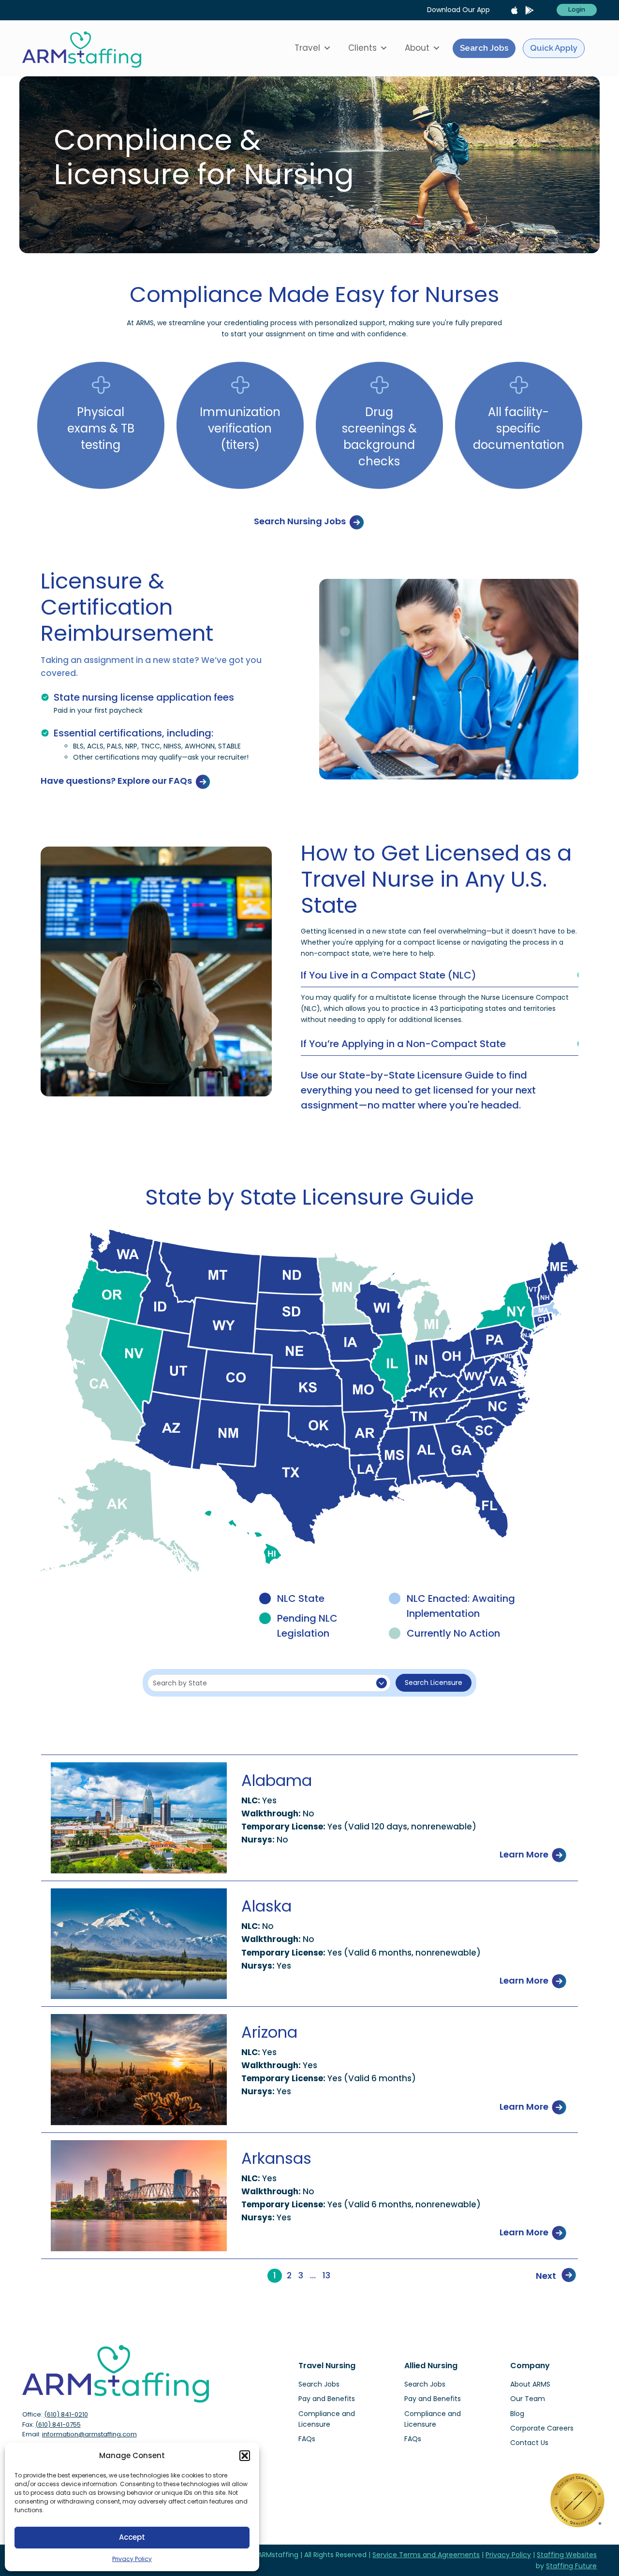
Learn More (525, 1854)
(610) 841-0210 (66, 2414)
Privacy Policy (132, 2559)
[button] (245, 2456)
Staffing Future (571, 2566)
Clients (362, 48)
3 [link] (301, 2276)
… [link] (313, 2276)
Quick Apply (554, 48)
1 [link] (275, 2275)
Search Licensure (434, 1683)
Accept (132, 2537)
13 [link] (326, 2276)
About (417, 48)
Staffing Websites (567, 2555)
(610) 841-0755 (58, 2425)
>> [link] (342, 2276)
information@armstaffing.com (89, 2434)
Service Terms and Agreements (426, 2555)
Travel (307, 48)
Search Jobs (484, 48)
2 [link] (289, 2276)
